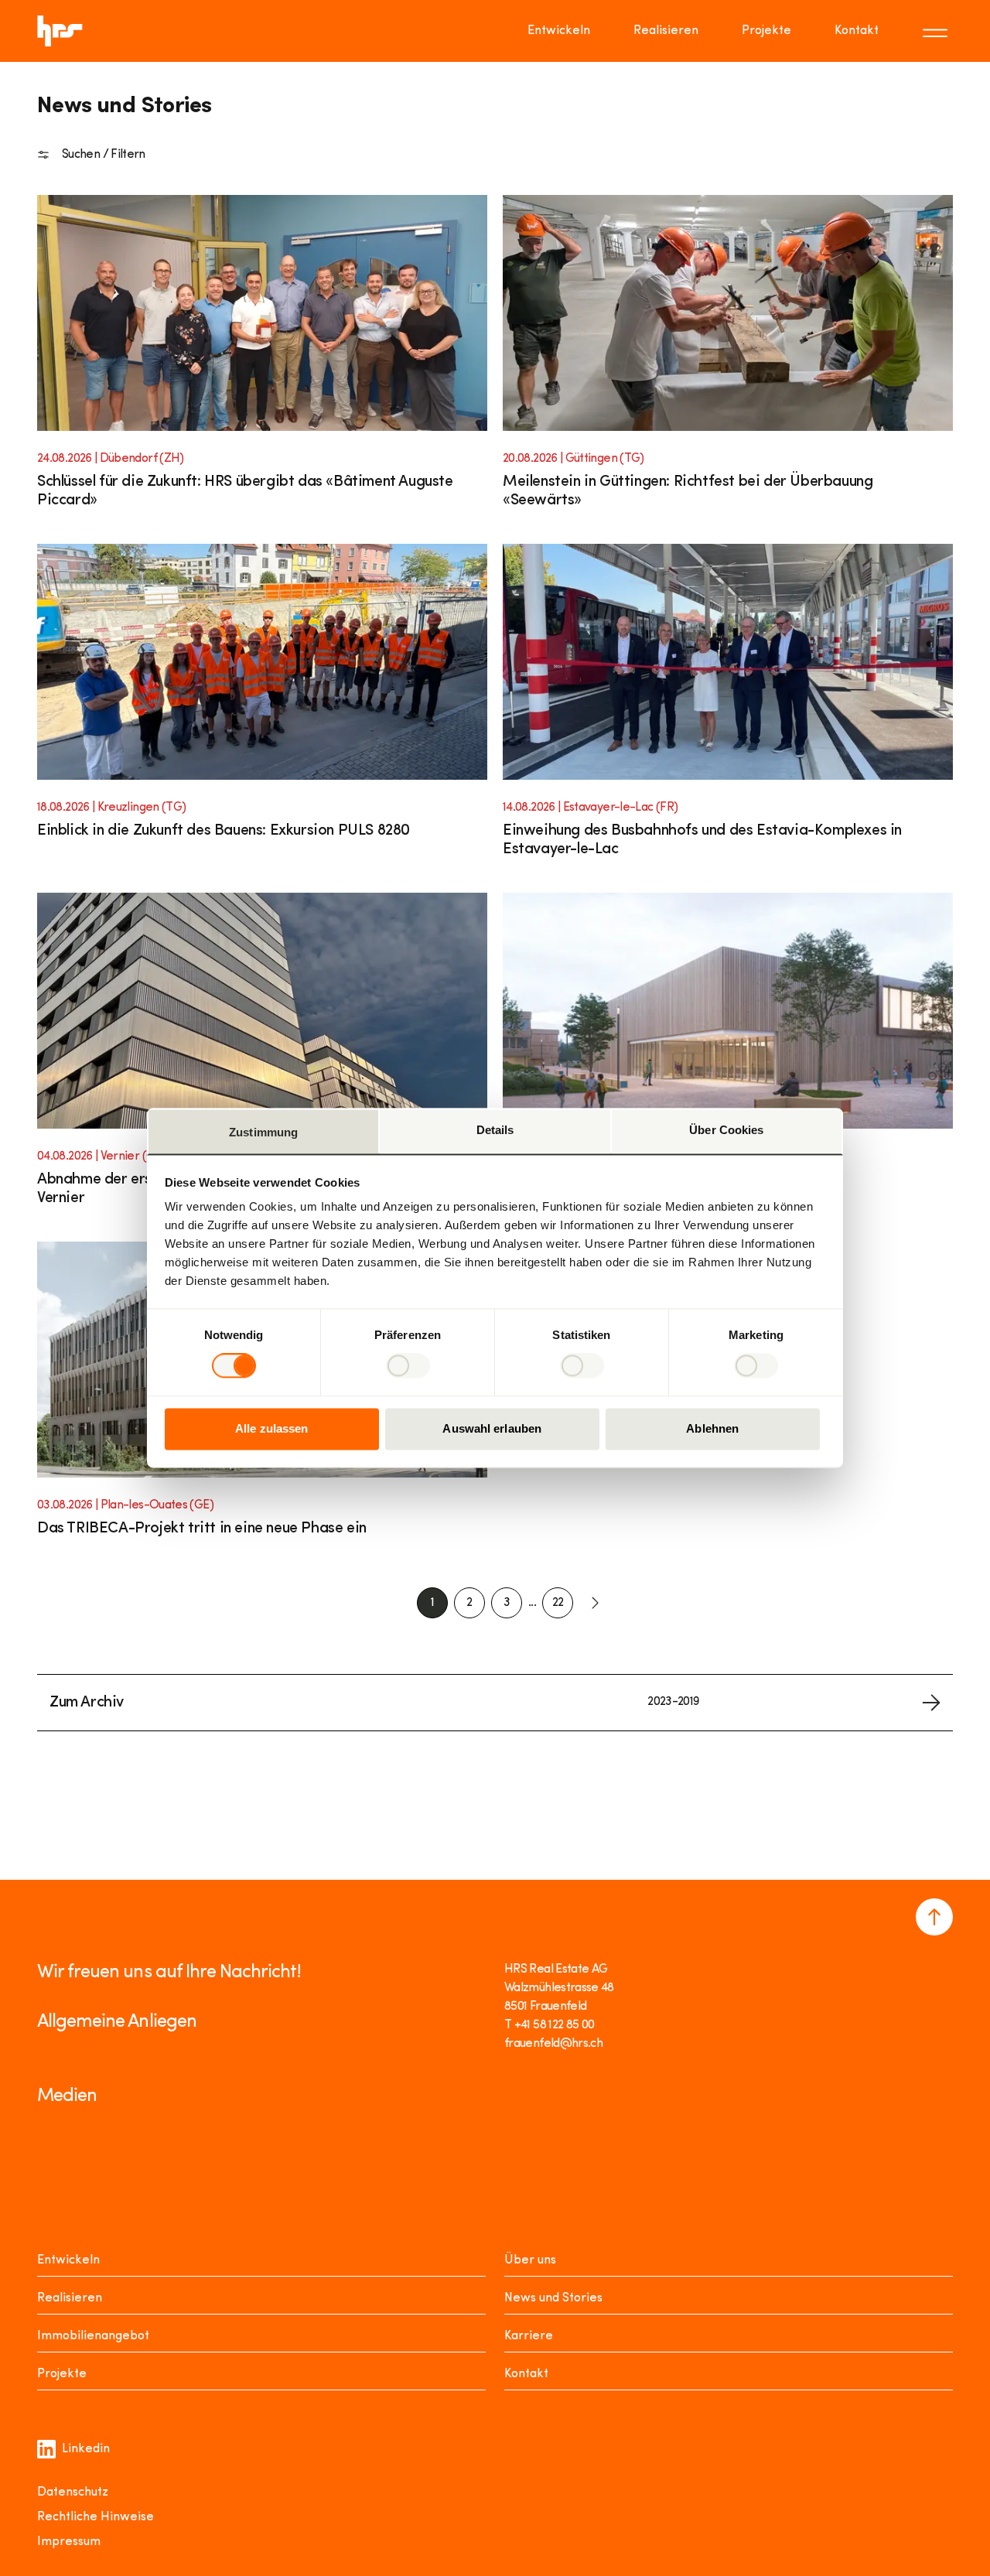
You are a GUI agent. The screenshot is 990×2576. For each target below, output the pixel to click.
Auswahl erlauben (492, 1428)
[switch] (408, 1366)
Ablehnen (712, 1428)
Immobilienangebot (93, 2336)
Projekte (766, 31)
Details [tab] (495, 1130)
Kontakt (857, 31)
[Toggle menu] (937, 31)
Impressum (69, 2542)
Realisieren (666, 31)
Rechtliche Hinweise (96, 2517)
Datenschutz (73, 2492)
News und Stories (553, 2298)
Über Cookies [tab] (726, 1130)
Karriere (529, 2336)
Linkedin (86, 2449)
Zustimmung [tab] (263, 1132)
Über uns (530, 2260)
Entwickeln (559, 31)
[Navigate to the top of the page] (934, 1917)
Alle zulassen (271, 1428)
